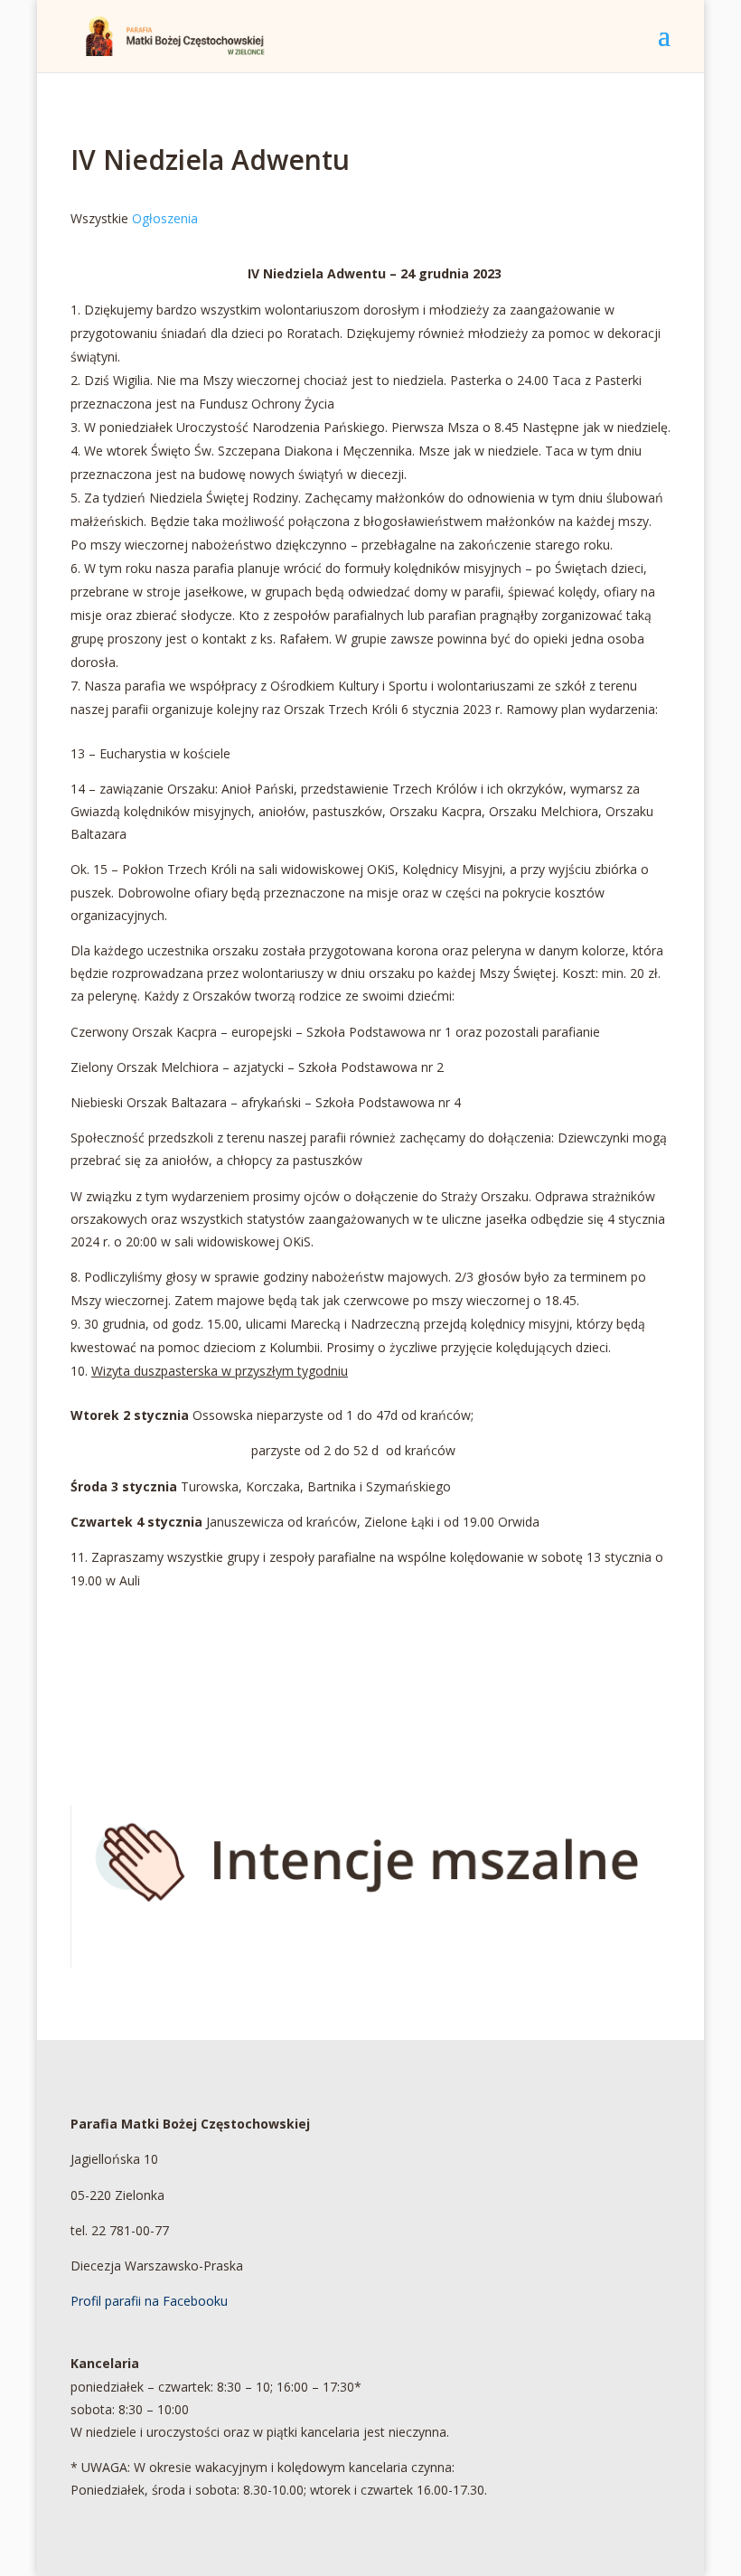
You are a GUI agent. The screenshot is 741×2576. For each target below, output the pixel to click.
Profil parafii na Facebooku (149, 2301)
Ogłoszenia (165, 218)
